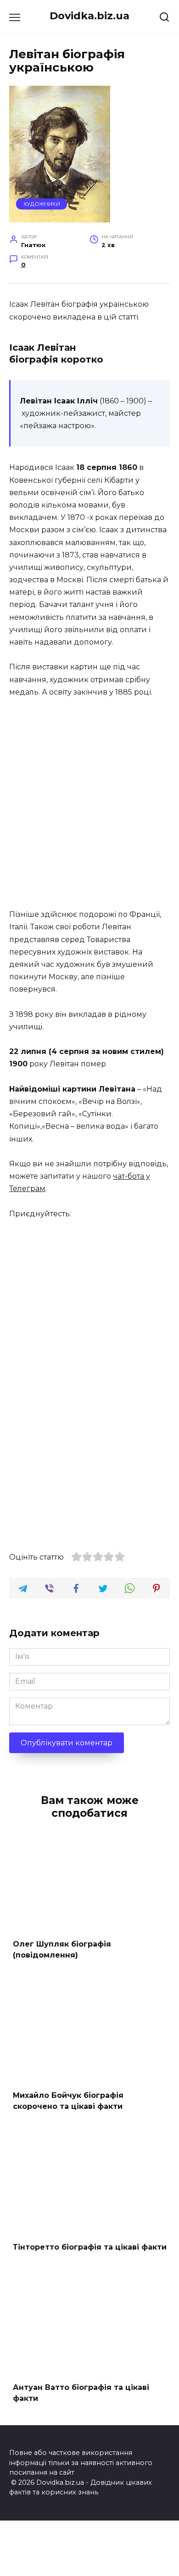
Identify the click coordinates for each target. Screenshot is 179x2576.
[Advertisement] (89, 804)
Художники (42, 204)
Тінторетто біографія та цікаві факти (90, 2247)
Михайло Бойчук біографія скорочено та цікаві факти (68, 2101)
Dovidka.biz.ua (89, 16)
